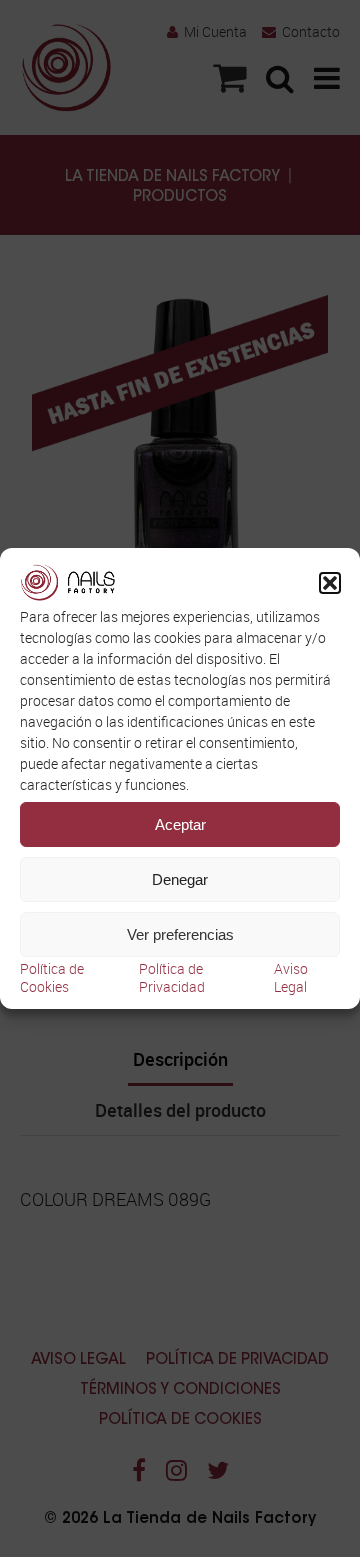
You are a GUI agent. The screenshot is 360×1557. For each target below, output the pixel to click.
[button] (330, 583)
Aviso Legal (291, 977)
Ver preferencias (180, 934)
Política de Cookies (52, 977)
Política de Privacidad (172, 977)
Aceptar (180, 824)
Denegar (180, 879)
